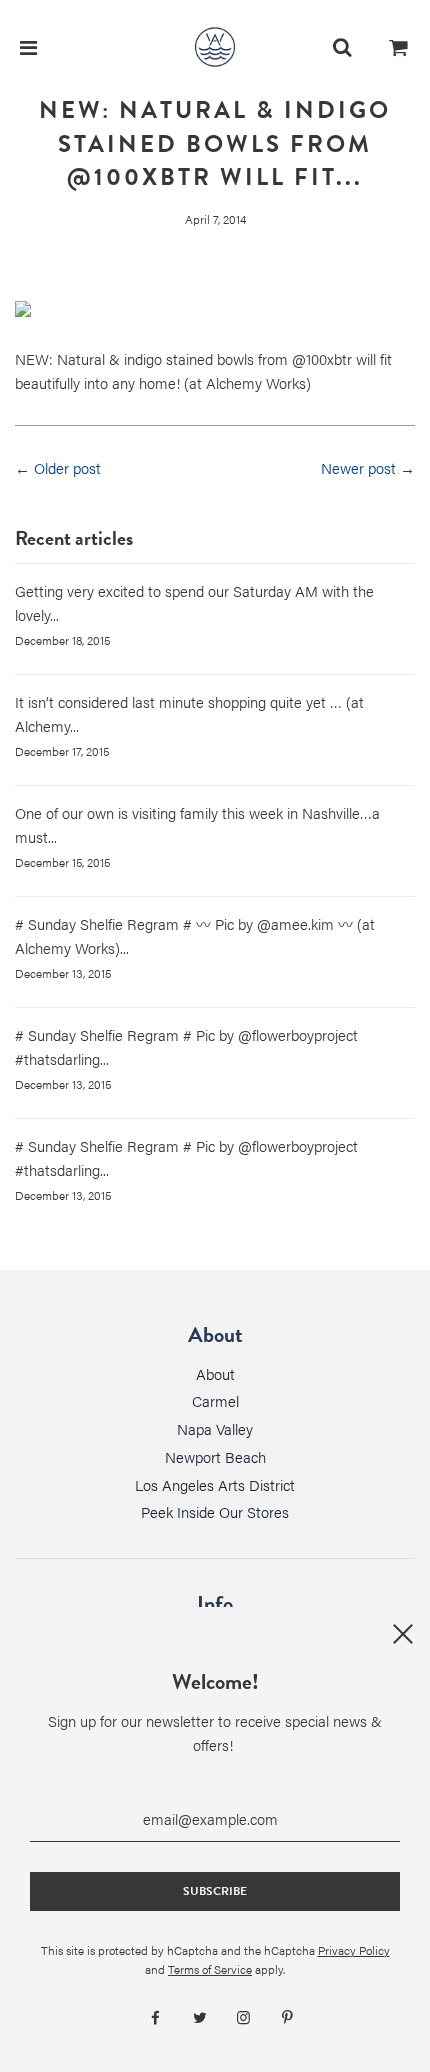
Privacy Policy (354, 1950)
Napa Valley (215, 1428)
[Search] (342, 47)
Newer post (358, 467)
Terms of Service (210, 1969)
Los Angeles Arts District (215, 1484)
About (215, 1373)
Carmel (215, 1400)
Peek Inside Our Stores (215, 1511)
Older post (67, 467)
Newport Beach (215, 1456)
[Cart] (399, 47)
